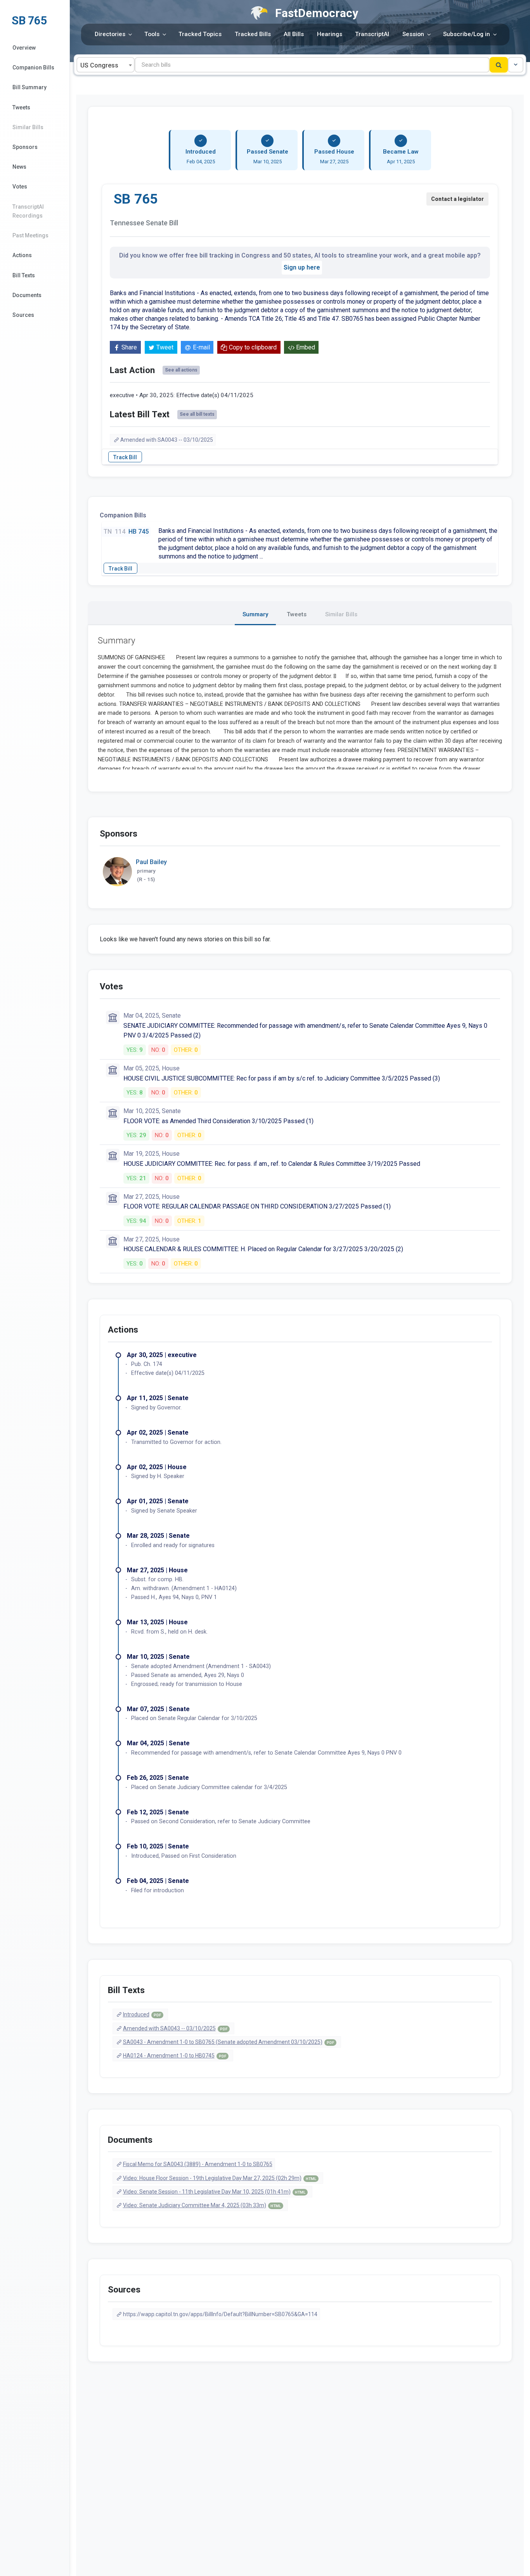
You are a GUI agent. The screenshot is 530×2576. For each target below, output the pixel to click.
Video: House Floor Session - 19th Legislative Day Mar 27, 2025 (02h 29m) (220, 2178)
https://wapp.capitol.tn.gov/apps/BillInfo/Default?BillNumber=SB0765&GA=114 (220, 2314)
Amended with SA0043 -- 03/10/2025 (167, 440)
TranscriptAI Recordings (28, 211)
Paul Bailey (151, 862)
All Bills (294, 34)
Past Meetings (30, 235)
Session (413, 34)
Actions (22, 255)
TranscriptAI (372, 34)
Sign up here (302, 267)
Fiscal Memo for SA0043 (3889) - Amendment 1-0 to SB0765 (198, 2164)
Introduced (142, 2014)
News (19, 167)
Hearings (330, 34)
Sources (23, 315)
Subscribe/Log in (467, 34)
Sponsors (25, 147)
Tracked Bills (253, 34)
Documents (27, 295)
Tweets (21, 107)
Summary (255, 614)
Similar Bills (28, 127)
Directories (110, 34)
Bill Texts (24, 275)
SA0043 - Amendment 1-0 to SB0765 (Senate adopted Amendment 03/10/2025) (229, 2042)
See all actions (181, 370)
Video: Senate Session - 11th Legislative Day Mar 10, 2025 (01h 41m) (214, 2192)
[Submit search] (499, 65)
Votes (20, 187)
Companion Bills (33, 67)
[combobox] (106, 65)
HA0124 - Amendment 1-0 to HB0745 (175, 2056)
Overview (24, 48)
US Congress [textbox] (99, 65)
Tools (152, 34)
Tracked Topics (200, 34)
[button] (516, 65)
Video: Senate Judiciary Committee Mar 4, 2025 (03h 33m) (202, 2205)
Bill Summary (29, 87)
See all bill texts (197, 414)
